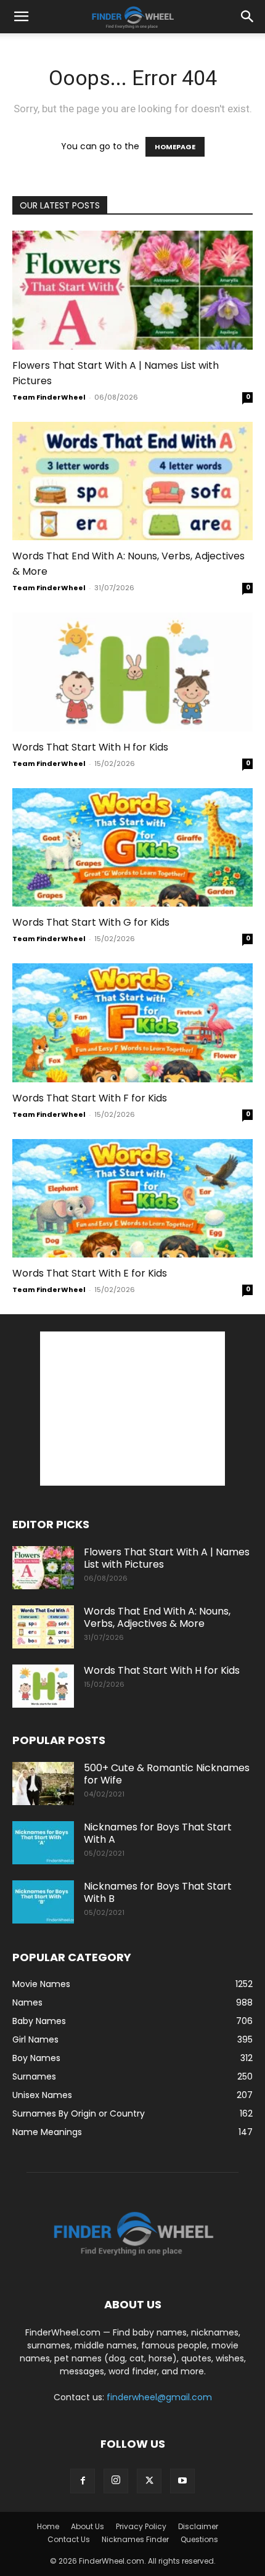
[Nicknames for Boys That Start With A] (43, 1843)
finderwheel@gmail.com (159, 2397)
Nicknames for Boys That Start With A (158, 1833)
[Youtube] (182, 2481)
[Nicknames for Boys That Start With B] (43, 1902)
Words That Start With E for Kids (90, 1273)
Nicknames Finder (135, 2539)
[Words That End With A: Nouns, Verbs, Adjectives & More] (132, 481)
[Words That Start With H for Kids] (132, 672)
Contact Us (69, 2539)
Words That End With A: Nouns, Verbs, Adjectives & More (157, 1617)
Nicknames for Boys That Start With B (158, 1892)
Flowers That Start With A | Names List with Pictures (167, 1558)
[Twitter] (149, 2481)
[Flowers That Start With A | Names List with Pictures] (132, 290)
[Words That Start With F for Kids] (132, 1023)
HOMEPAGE (175, 147)
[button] (21, 17)
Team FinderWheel (49, 397)
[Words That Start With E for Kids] (132, 1199)
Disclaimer (198, 2526)
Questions (199, 2539)
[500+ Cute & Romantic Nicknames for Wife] (43, 1784)
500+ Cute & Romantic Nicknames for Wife (167, 1774)
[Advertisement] (132, 1409)
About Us (88, 2526)
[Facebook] (83, 2481)
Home (48, 2526)
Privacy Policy (141, 2526)
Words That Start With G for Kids (91, 922)
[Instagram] (116, 2481)
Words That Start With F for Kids (90, 1098)
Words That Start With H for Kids (90, 747)
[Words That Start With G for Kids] (132, 848)
